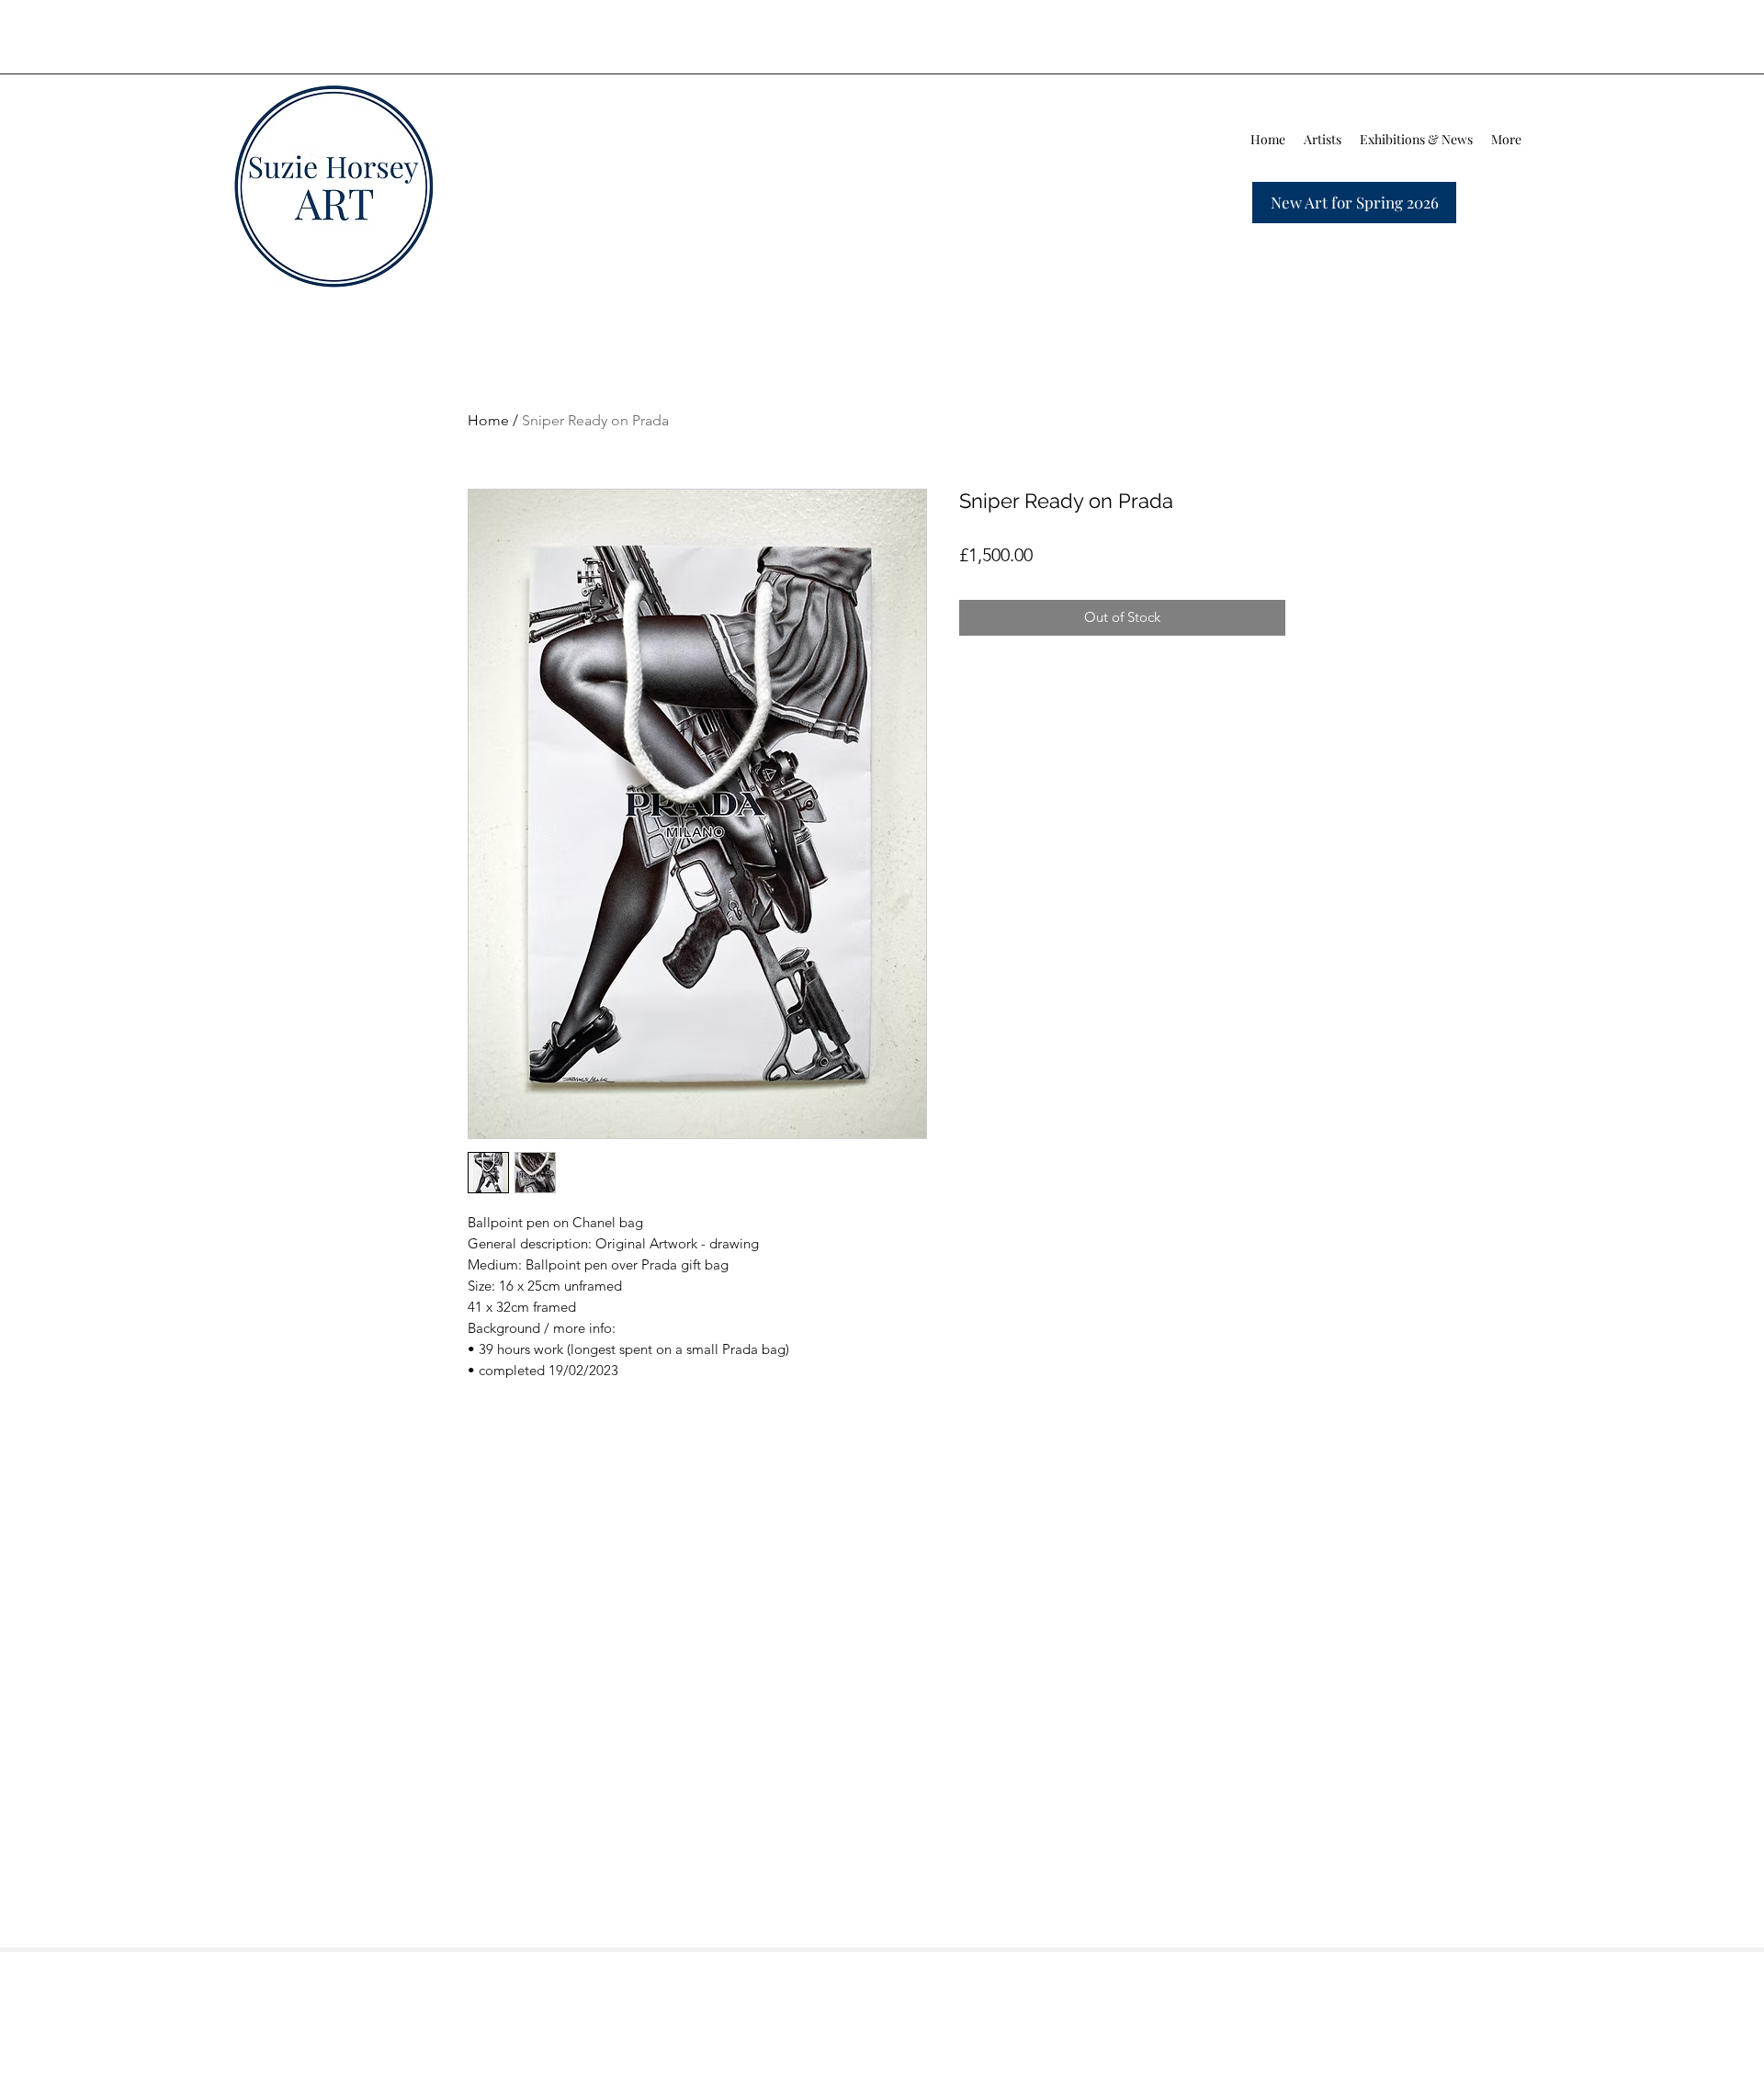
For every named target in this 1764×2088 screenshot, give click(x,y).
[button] (1323, 140)
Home (488, 420)
